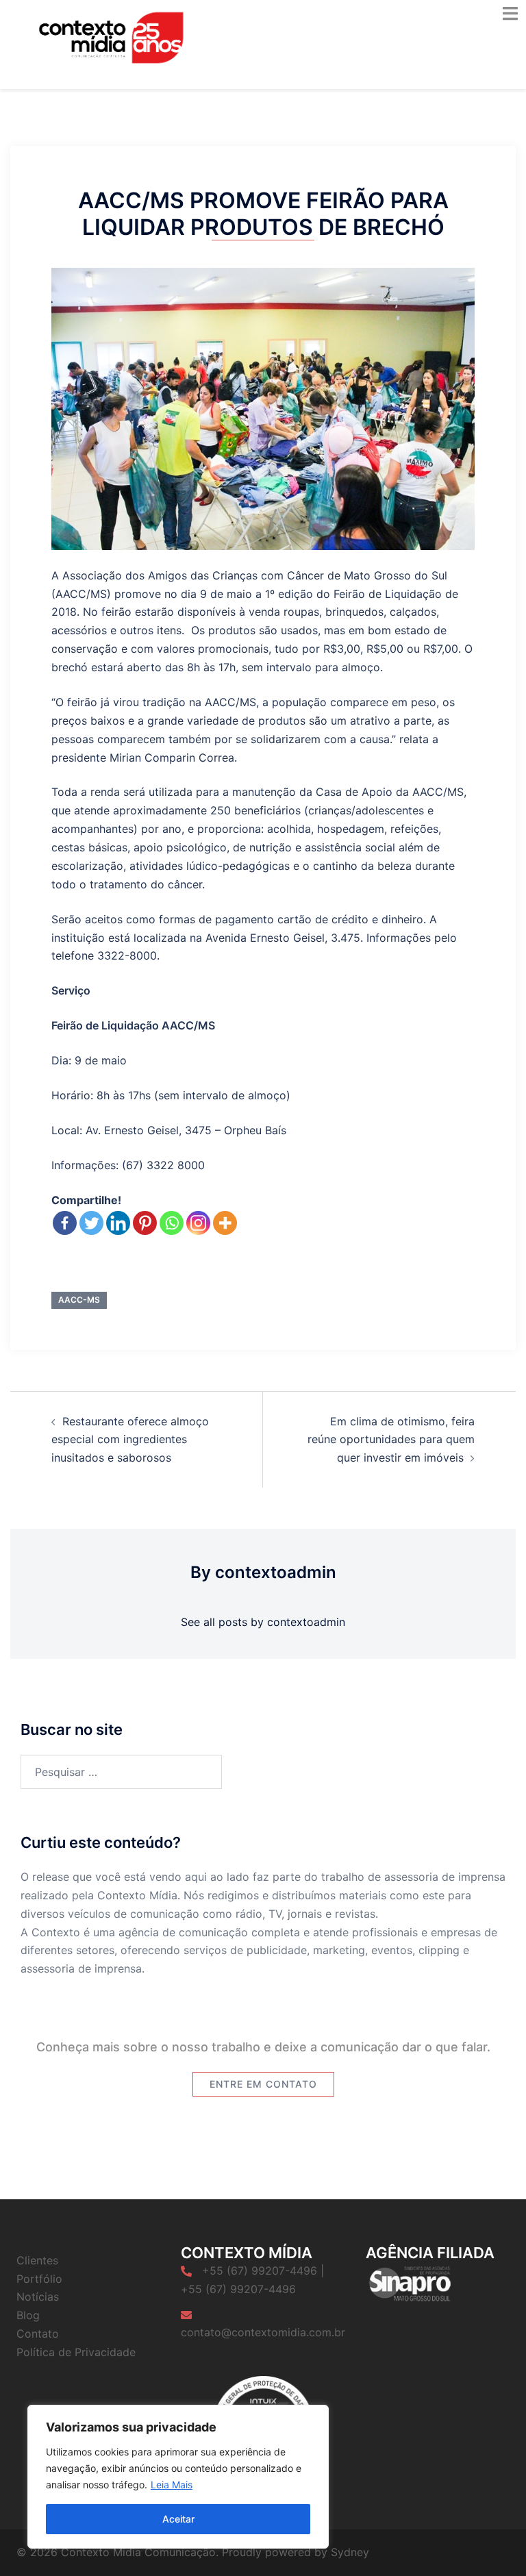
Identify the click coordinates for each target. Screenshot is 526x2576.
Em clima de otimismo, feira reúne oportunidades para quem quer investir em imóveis (391, 1440)
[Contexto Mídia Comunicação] (111, 36)
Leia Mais (172, 2485)
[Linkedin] (118, 1223)
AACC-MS (79, 1300)
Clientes (37, 2260)
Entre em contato (263, 2084)
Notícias (38, 2297)
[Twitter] (91, 1223)
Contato (38, 2334)
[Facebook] (65, 1223)
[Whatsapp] (172, 1223)
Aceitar (178, 2519)
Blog (28, 2315)
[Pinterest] (145, 1223)
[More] (225, 1223)
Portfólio (39, 2279)
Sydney (350, 2552)
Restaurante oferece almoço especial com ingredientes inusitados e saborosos (130, 1440)
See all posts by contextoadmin (263, 1622)
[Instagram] (198, 1223)
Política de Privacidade (76, 2352)
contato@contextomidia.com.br (263, 2332)
